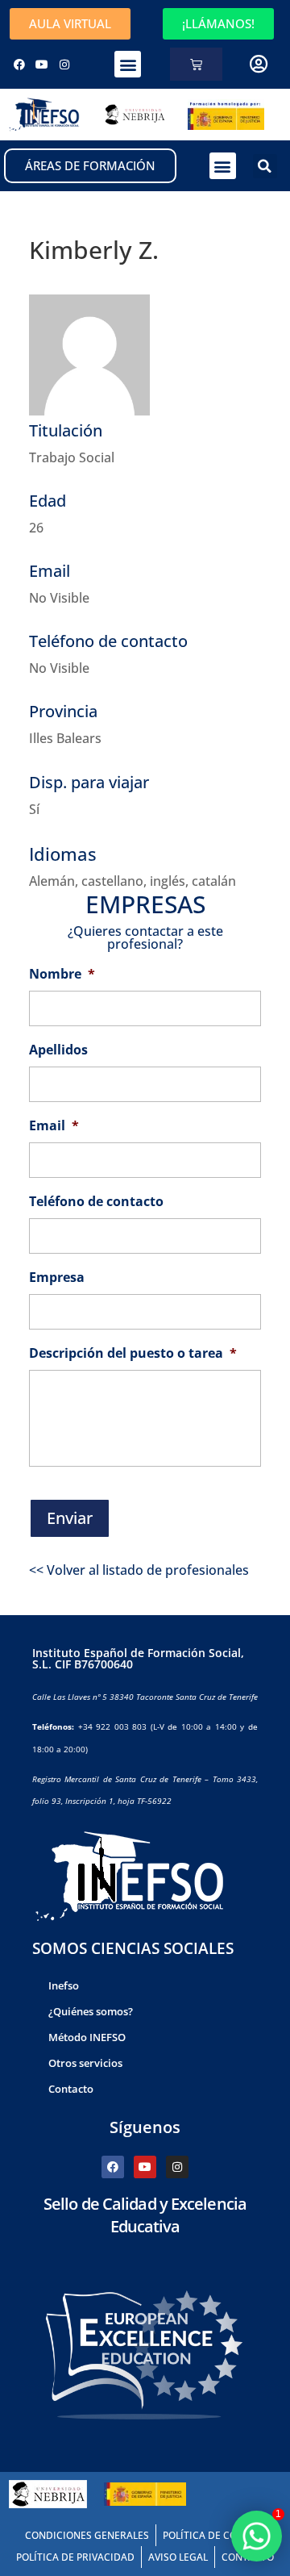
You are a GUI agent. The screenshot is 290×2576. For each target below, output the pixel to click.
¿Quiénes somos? (91, 2011)
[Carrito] (196, 64)
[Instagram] (64, 65)
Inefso (64, 1985)
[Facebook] (19, 65)
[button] (128, 64)
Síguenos (145, 2127)
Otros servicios (85, 2063)
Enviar (70, 1518)
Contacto (71, 2089)
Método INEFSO (87, 2037)
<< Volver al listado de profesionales (139, 1570)
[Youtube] (42, 65)
